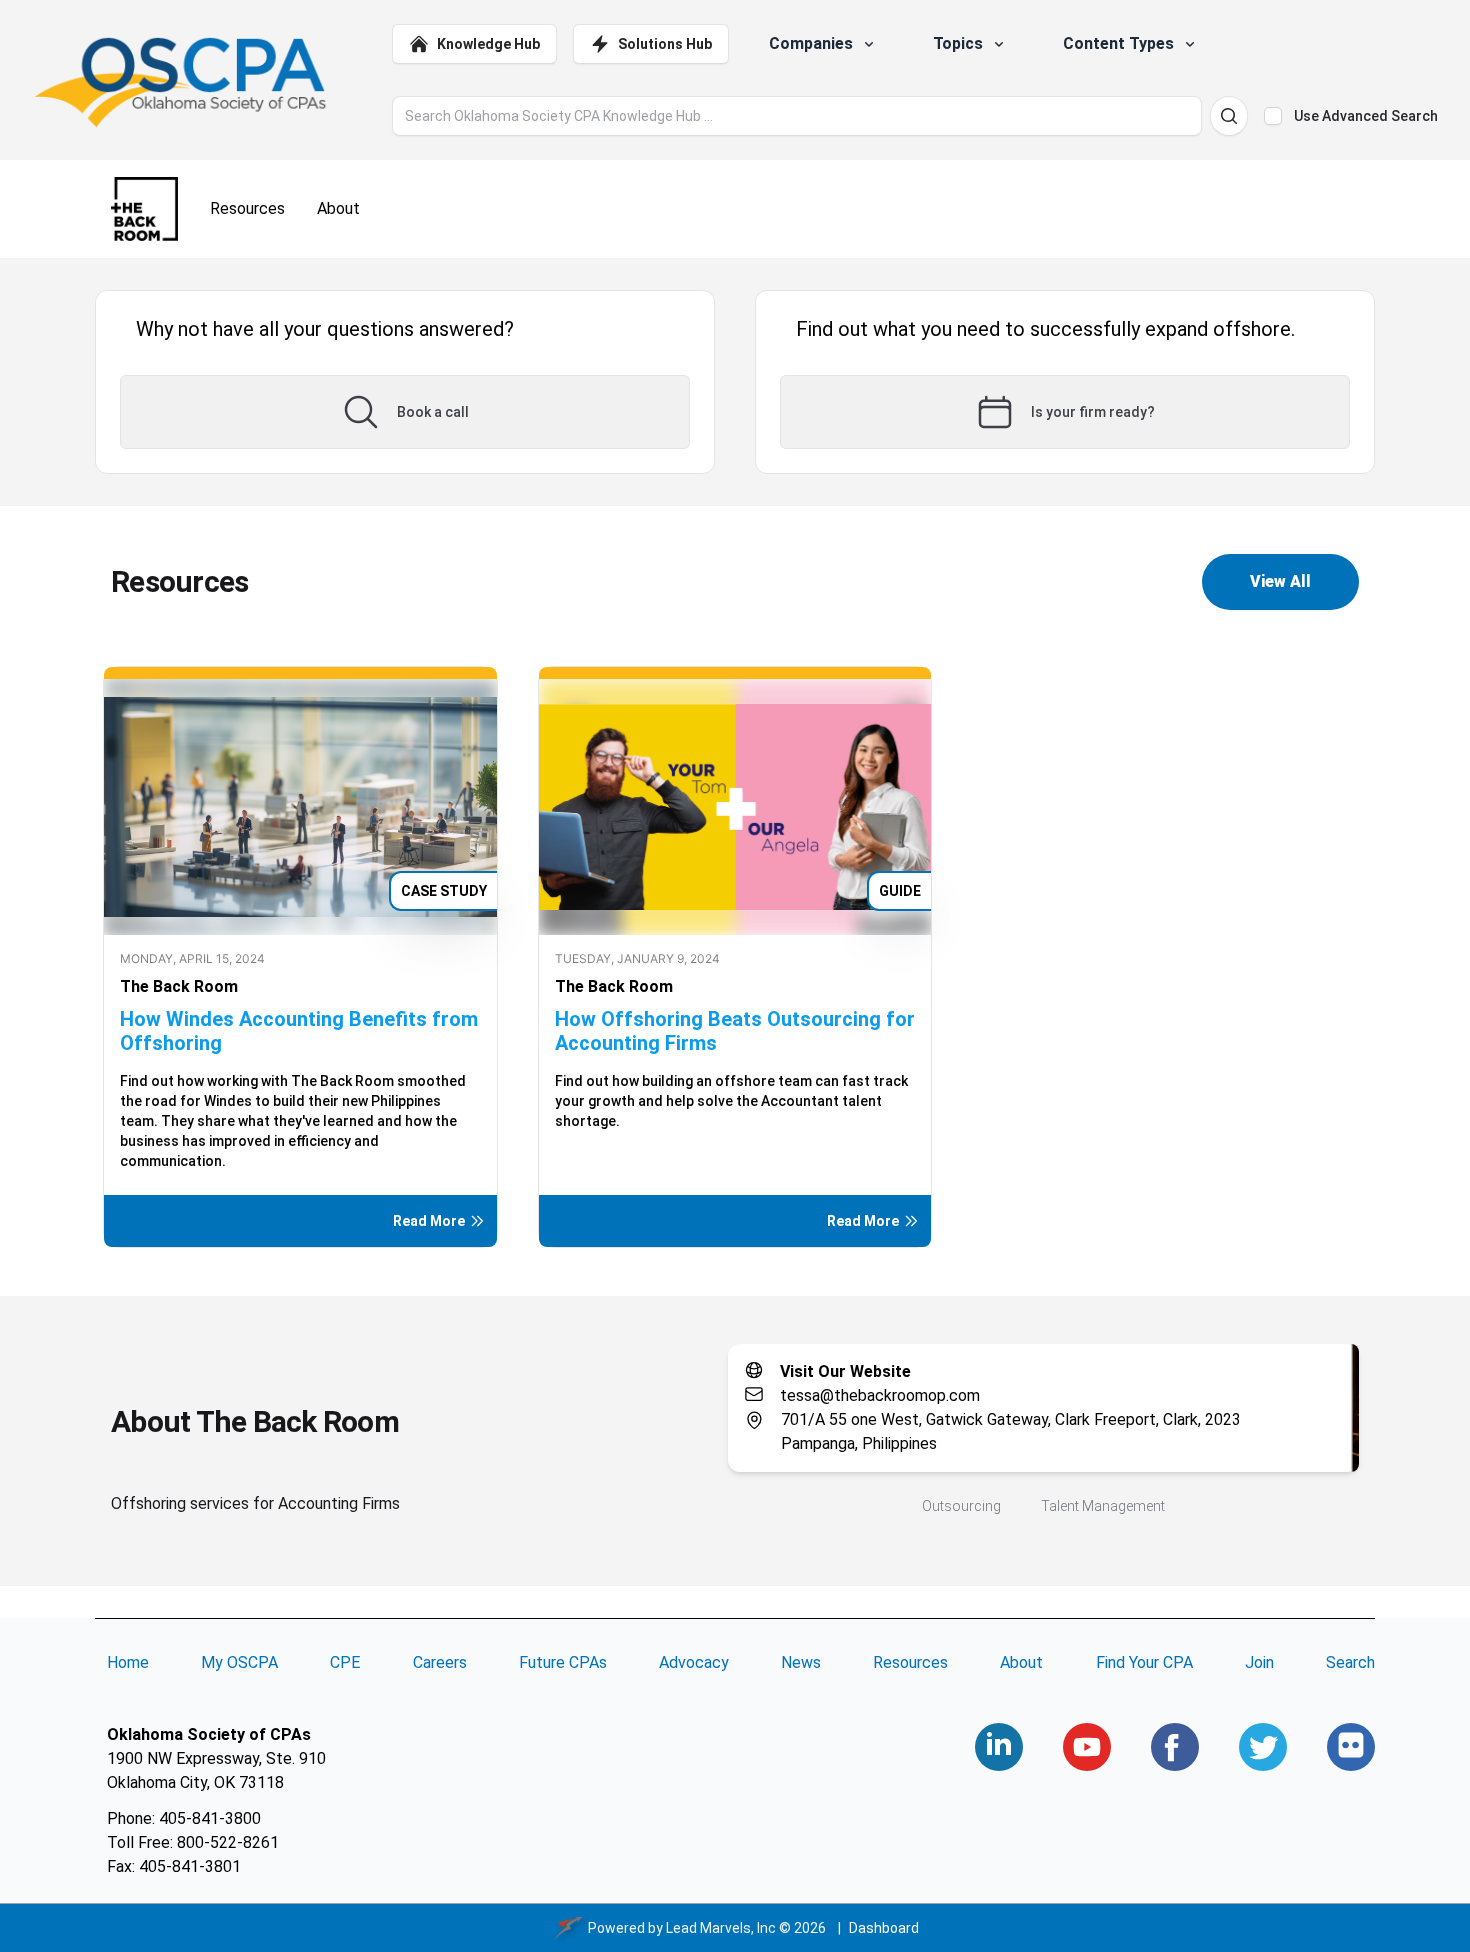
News (801, 1662)
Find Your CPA (1144, 1662)
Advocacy (694, 1662)
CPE (345, 1662)
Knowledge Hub (488, 44)
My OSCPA (239, 1662)
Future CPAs (563, 1662)
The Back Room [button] (179, 986)
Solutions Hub (665, 44)
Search (1350, 1662)
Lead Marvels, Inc (721, 1928)
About (1021, 1662)
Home (128, 1662)
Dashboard (884, 1928)
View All (1280, 581)
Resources (910, 1662)
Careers (440, 1662)
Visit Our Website (845, 1371)
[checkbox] (1273, 116)
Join (1259, 1662)
